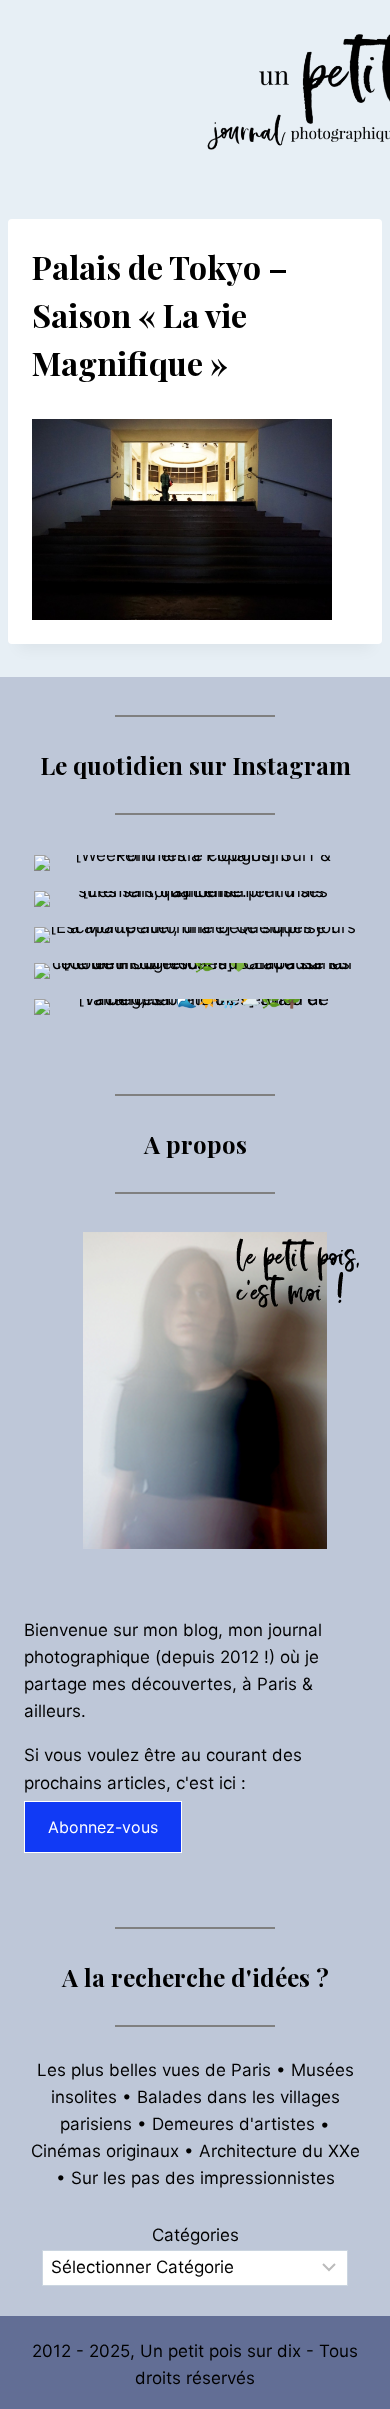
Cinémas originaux (105, 2151)
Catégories (195, 2235)
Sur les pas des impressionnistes (203, 2178)
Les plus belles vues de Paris (154, 2070)
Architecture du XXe (279, 2151)
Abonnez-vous (103, 1827)
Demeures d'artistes (233, 2124)
